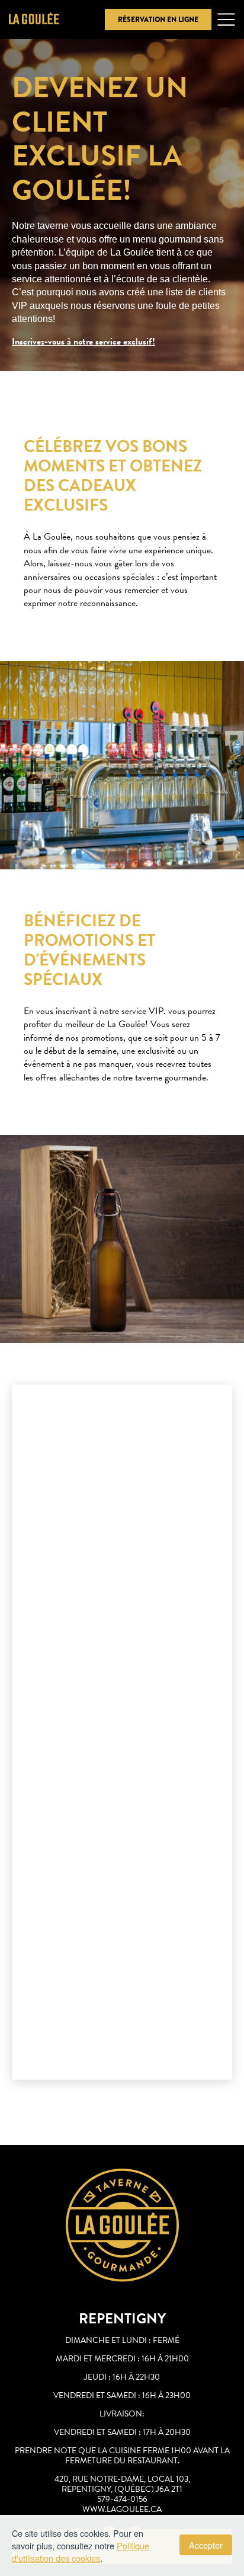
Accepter (206, 2545)
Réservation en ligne (158, 20)
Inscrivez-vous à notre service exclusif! (84, 342)
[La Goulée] (34, 20)
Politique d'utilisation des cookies (81, 2552)
